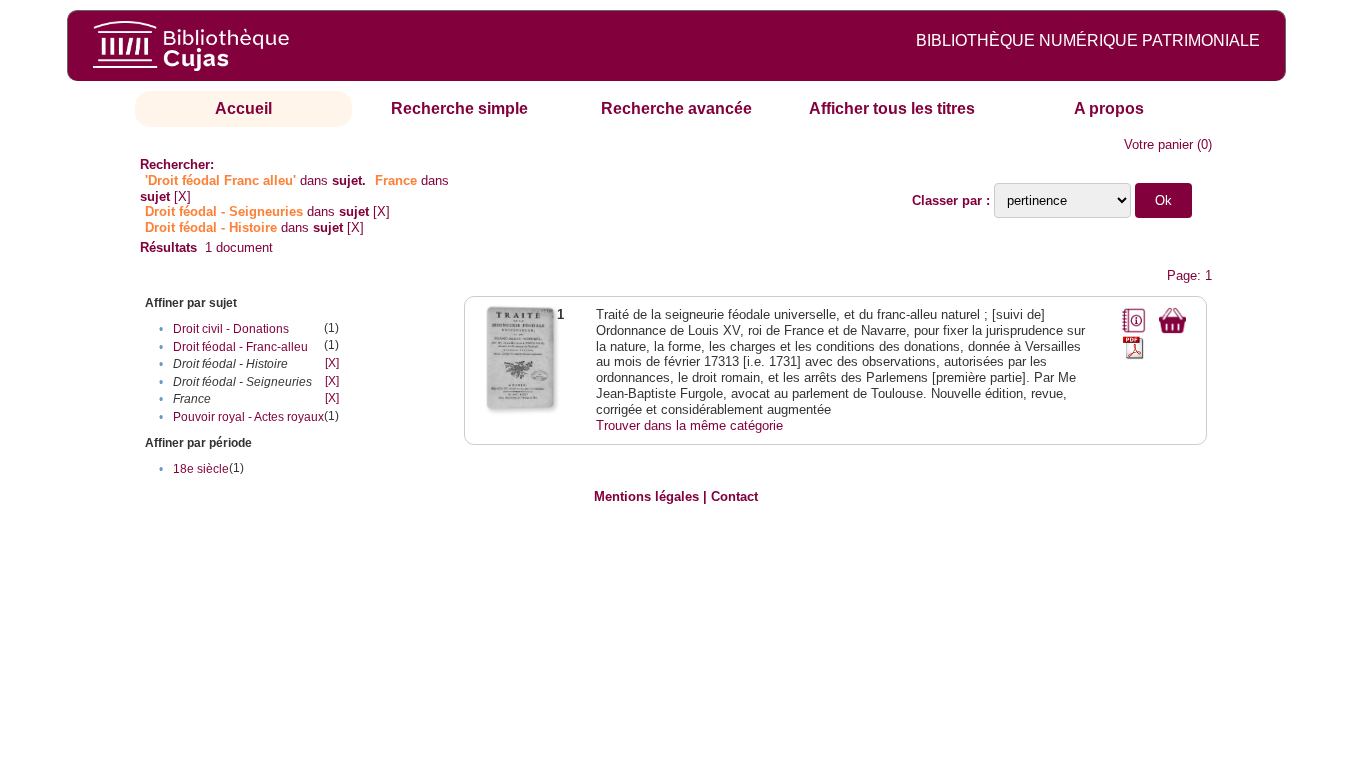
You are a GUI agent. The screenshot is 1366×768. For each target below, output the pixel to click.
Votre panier (1158, 144)
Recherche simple (459, 108)
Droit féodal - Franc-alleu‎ (240, 347)
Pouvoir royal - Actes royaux (248, 417)
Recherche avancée (676, 108)
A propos (1109, 108)
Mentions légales (646, 496)
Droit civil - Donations (231, 329)
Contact (734, 496)
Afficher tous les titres (892, 108)
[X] (182, 196)
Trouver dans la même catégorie (689, 425)
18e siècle (201, 469)
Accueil (243, 108)
